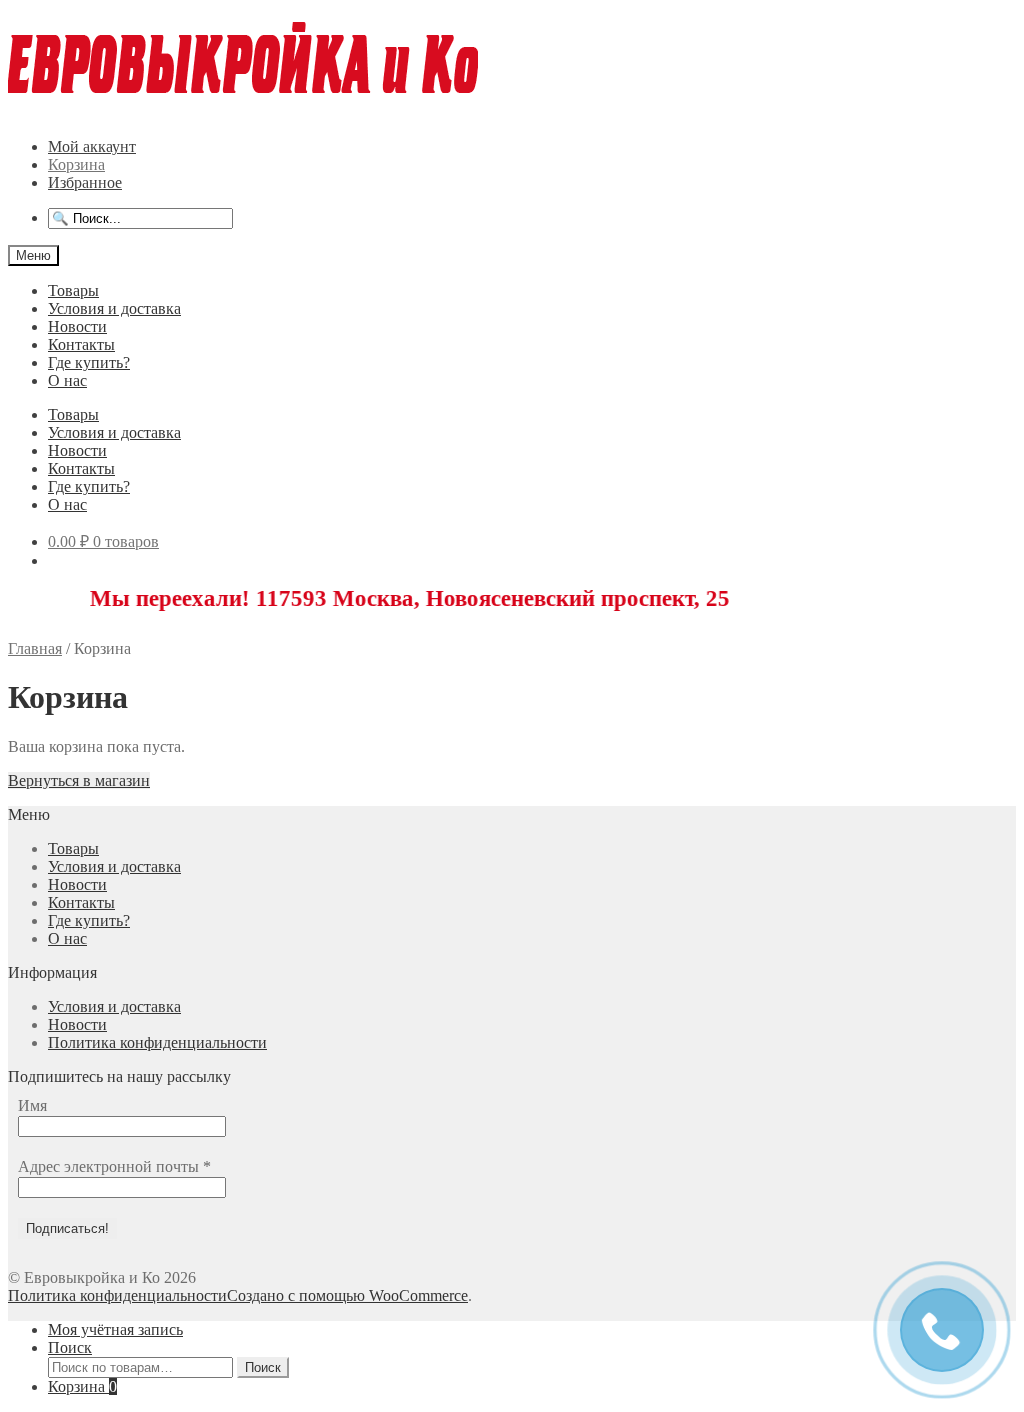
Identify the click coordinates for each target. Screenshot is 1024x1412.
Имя (32, 1105)
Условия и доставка (114, 308)
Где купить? (89, 362)
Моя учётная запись (115, 1329)
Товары (73, 290)
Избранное (85, 182)
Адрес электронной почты (114, 1166)
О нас (67, 380)
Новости (77, 326)
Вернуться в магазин (79, 780)
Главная (35, 648)
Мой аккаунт (92, 146)
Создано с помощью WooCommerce (347, 1295)
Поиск (70, 1347)
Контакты (81, 344)
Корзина (76, 164)
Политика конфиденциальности (157, 1042)
